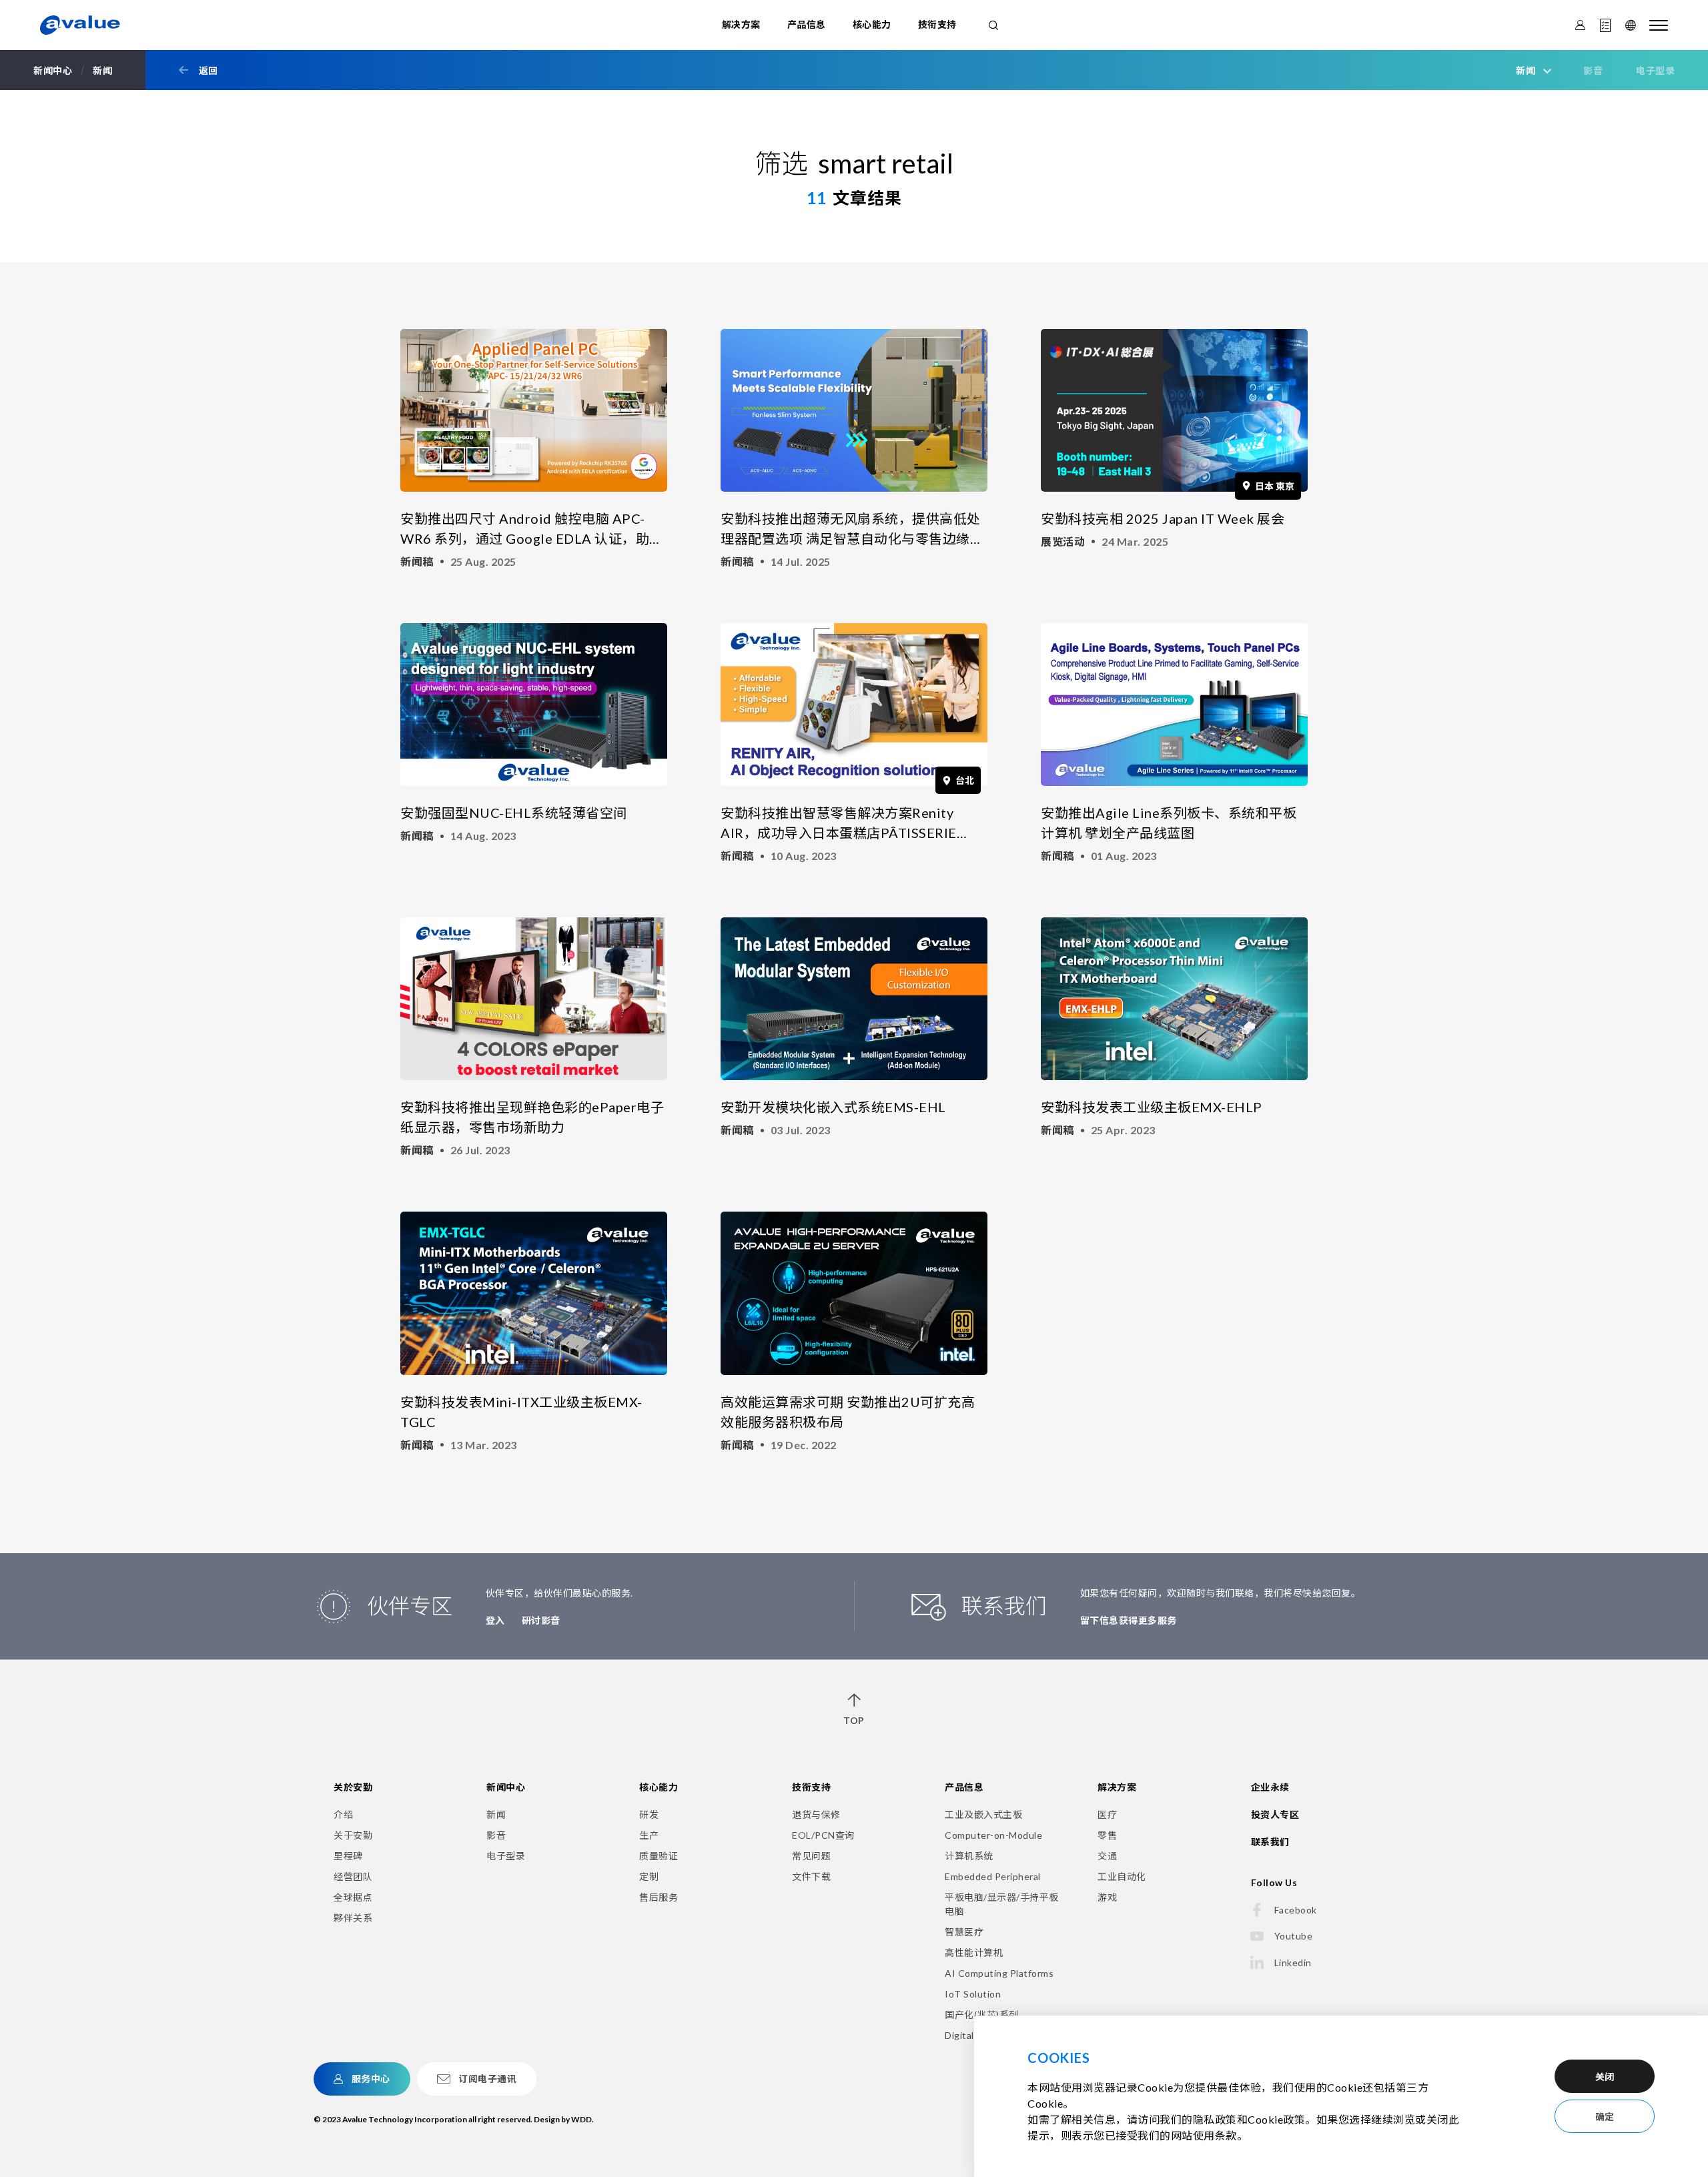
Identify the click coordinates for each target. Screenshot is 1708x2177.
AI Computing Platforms (999, 1973)
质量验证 (659, 1856)
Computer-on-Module (993, 1835)
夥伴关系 (353, 1918)
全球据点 (353, 1897)
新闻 (496, 1814)
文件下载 (811, 1876)
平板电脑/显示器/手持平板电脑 (1002, 1904)
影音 (1593, 70)
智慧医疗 (964, 1932)
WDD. (582, 2119)
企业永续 (1270, 1787)
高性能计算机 (974, 1952)
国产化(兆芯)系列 (982, 2015)
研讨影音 (541, 1620)
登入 (495, 1620)
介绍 (343, 1814)
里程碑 (348, 1856)
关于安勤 (353, 1835)
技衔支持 (937, 24)
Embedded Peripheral (993, 1876)
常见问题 (811, 1856)
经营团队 (353, 1876)
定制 (649, 1876)
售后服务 (659, 1897)
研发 (649, 1814)
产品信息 (807, 24)
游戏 (1107, 1897)
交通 (1107, 1856)
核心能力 (872, 24)
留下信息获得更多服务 (1129, 1620)
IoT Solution (973, 1994)
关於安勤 (353, 1787)
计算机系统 (969, 1856)
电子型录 (1655, 70)
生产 (649, 1835)
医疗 (1107, 1814)
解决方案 (741, 24)
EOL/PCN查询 (823, 1835)
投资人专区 (1275, 1814)
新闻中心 (506, 1787)
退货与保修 (816, 1814)
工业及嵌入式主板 (983, 1814)
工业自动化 (1122, 1876)
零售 (1107, 1835)
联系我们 (1270, 1842)
